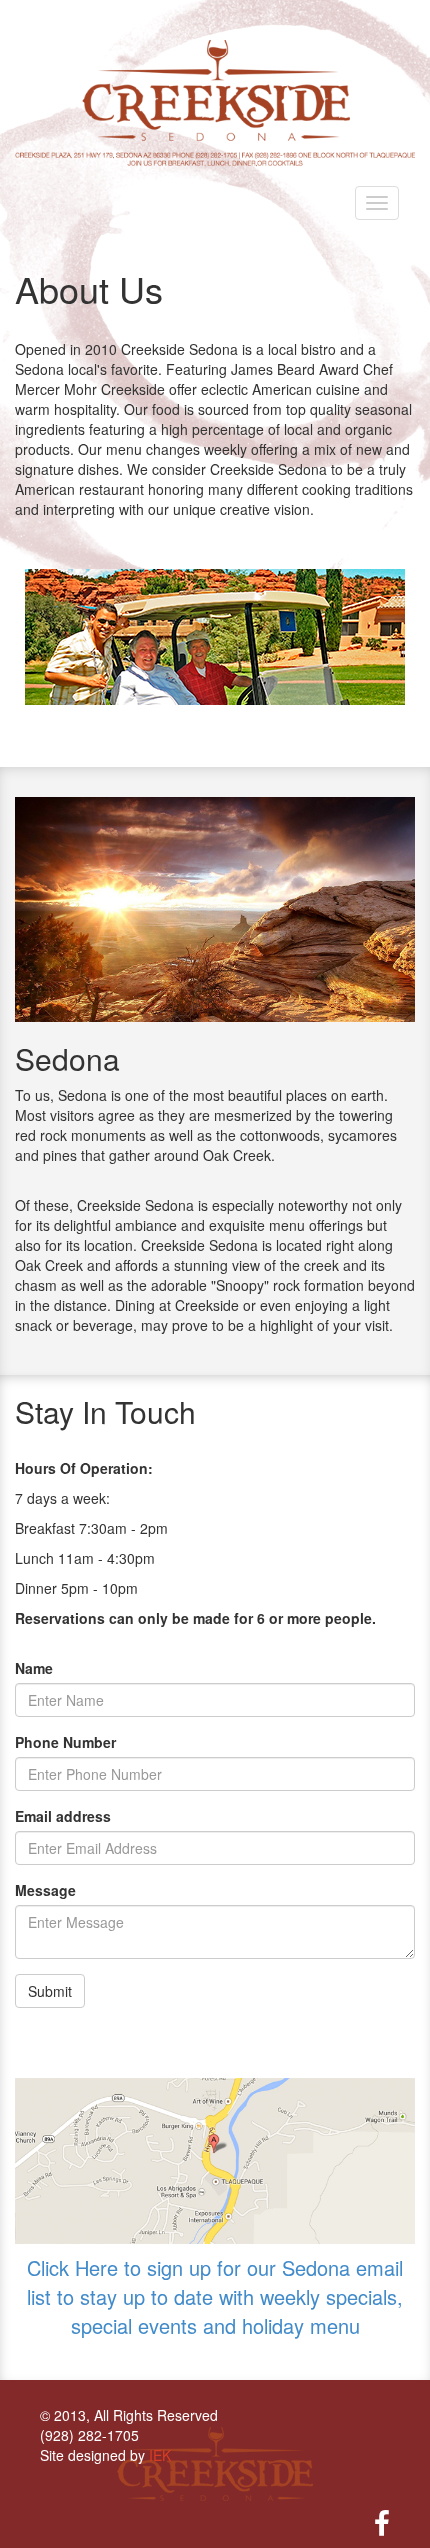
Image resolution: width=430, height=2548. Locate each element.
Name (34, 1668)
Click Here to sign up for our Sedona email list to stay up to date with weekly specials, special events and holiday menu (215, 2296)
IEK (160, 2455)
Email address (63, 1816)
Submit (50, 1991)
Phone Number (65, 1742)
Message (45, 1890)
